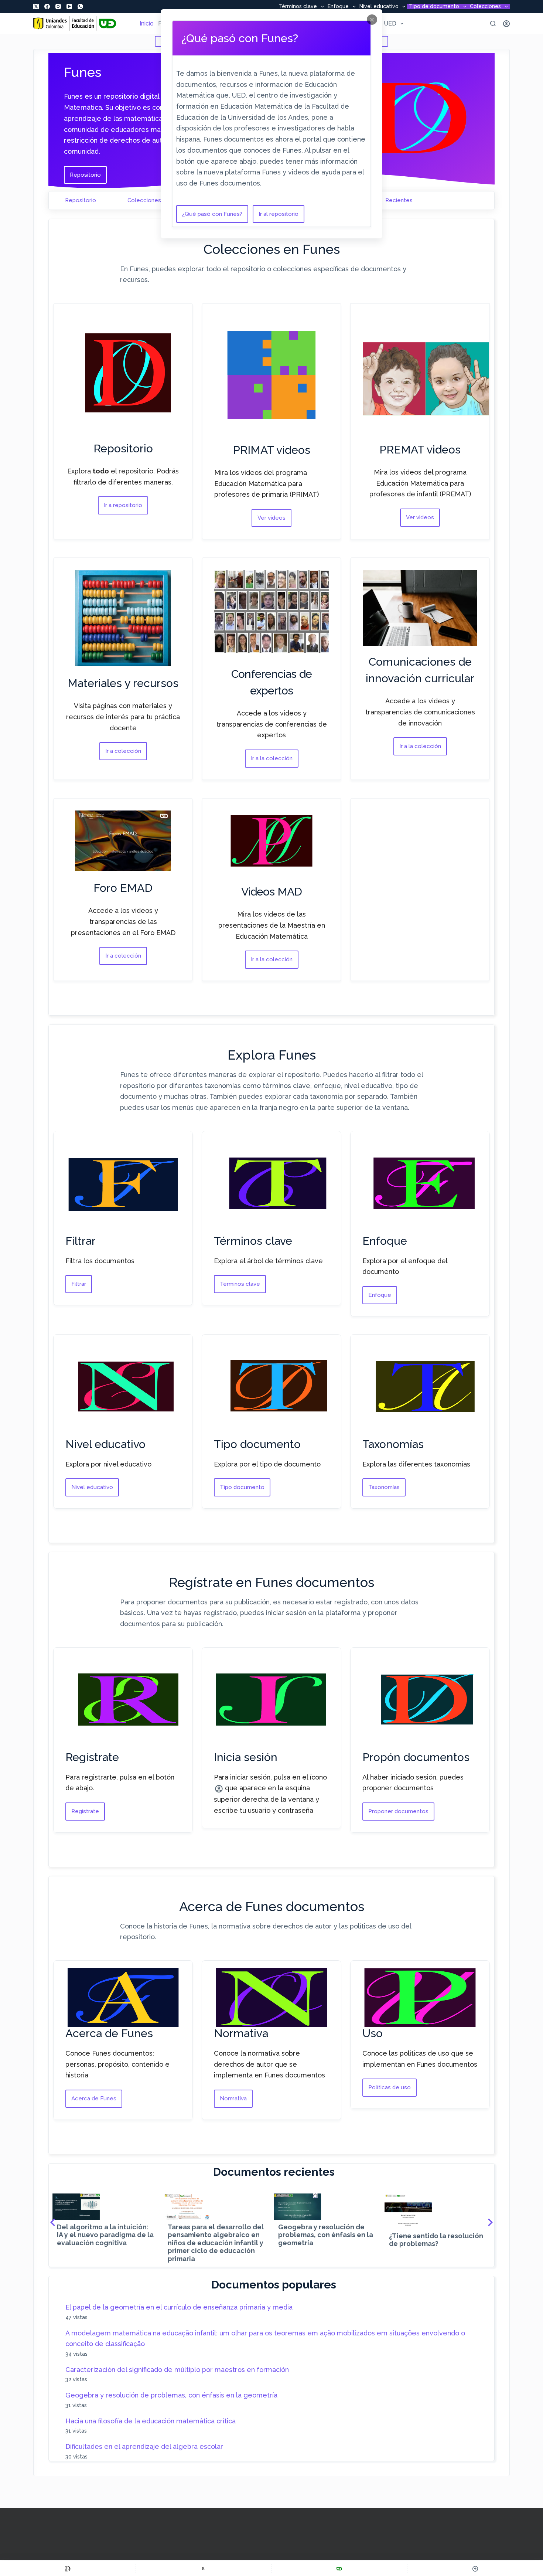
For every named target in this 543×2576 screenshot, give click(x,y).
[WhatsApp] (80, 6)
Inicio (147, 23)
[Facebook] (47, 6)
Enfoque (338, 7)
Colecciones (485, 7)
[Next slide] (490, 2222)
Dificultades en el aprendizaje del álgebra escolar (144, 2446)
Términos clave (298, 7)
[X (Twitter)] (36, 6)
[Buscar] (493, 23)
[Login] (506, 24)
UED (390, 23)
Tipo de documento (434, 7)
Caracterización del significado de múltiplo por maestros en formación (177, 2370)
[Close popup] (372, 20)
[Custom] (68, 2569)
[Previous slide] (53, 2222)
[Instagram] (58, 6)
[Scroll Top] (475, 2569)
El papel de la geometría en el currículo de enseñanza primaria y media (179, 2307)
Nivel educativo (379, 7)
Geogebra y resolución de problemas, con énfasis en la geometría (171, 2395)
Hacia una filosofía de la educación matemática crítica (151, 2421)
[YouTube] (69, 6)
